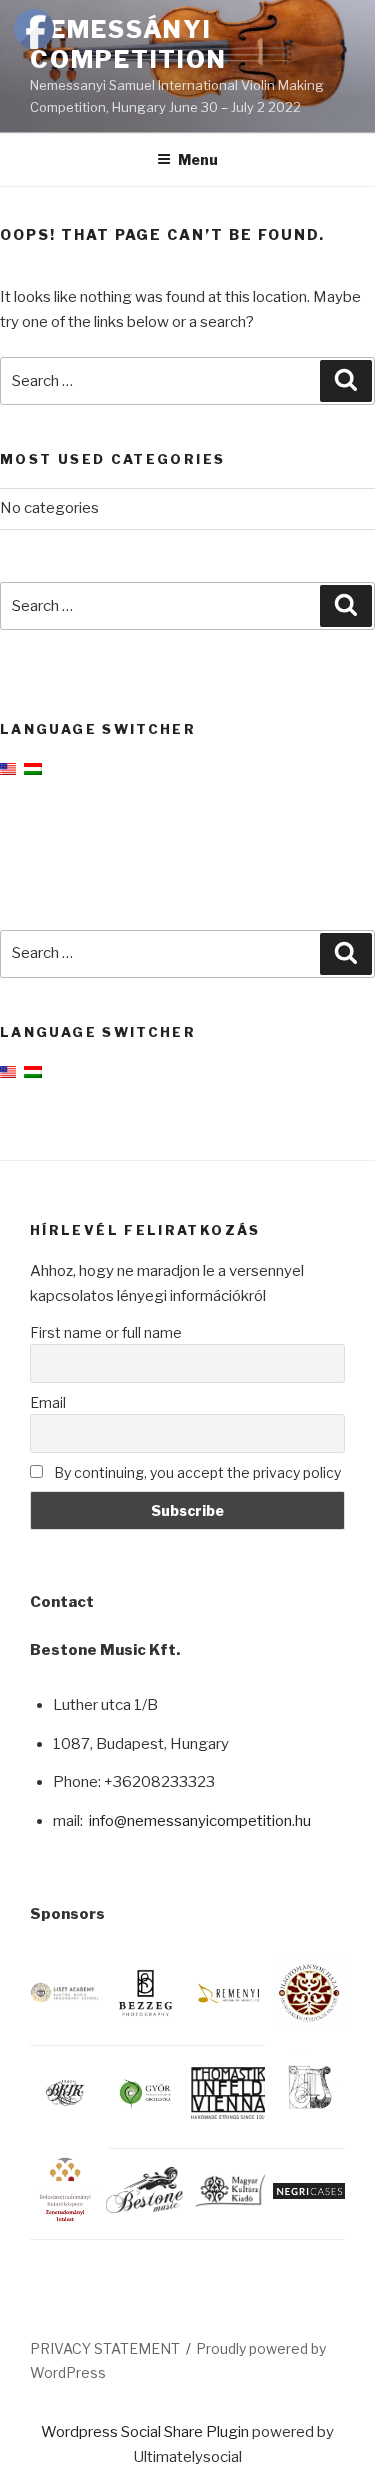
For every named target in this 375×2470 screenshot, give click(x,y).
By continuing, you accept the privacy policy (196, 1472)
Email (48, 1402)
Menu (198, 159)
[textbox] (199, 1759)
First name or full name (106, 1332)
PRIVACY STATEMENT (105, 2348)
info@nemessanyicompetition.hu (200, 1821)
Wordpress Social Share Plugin (146, 2432)
